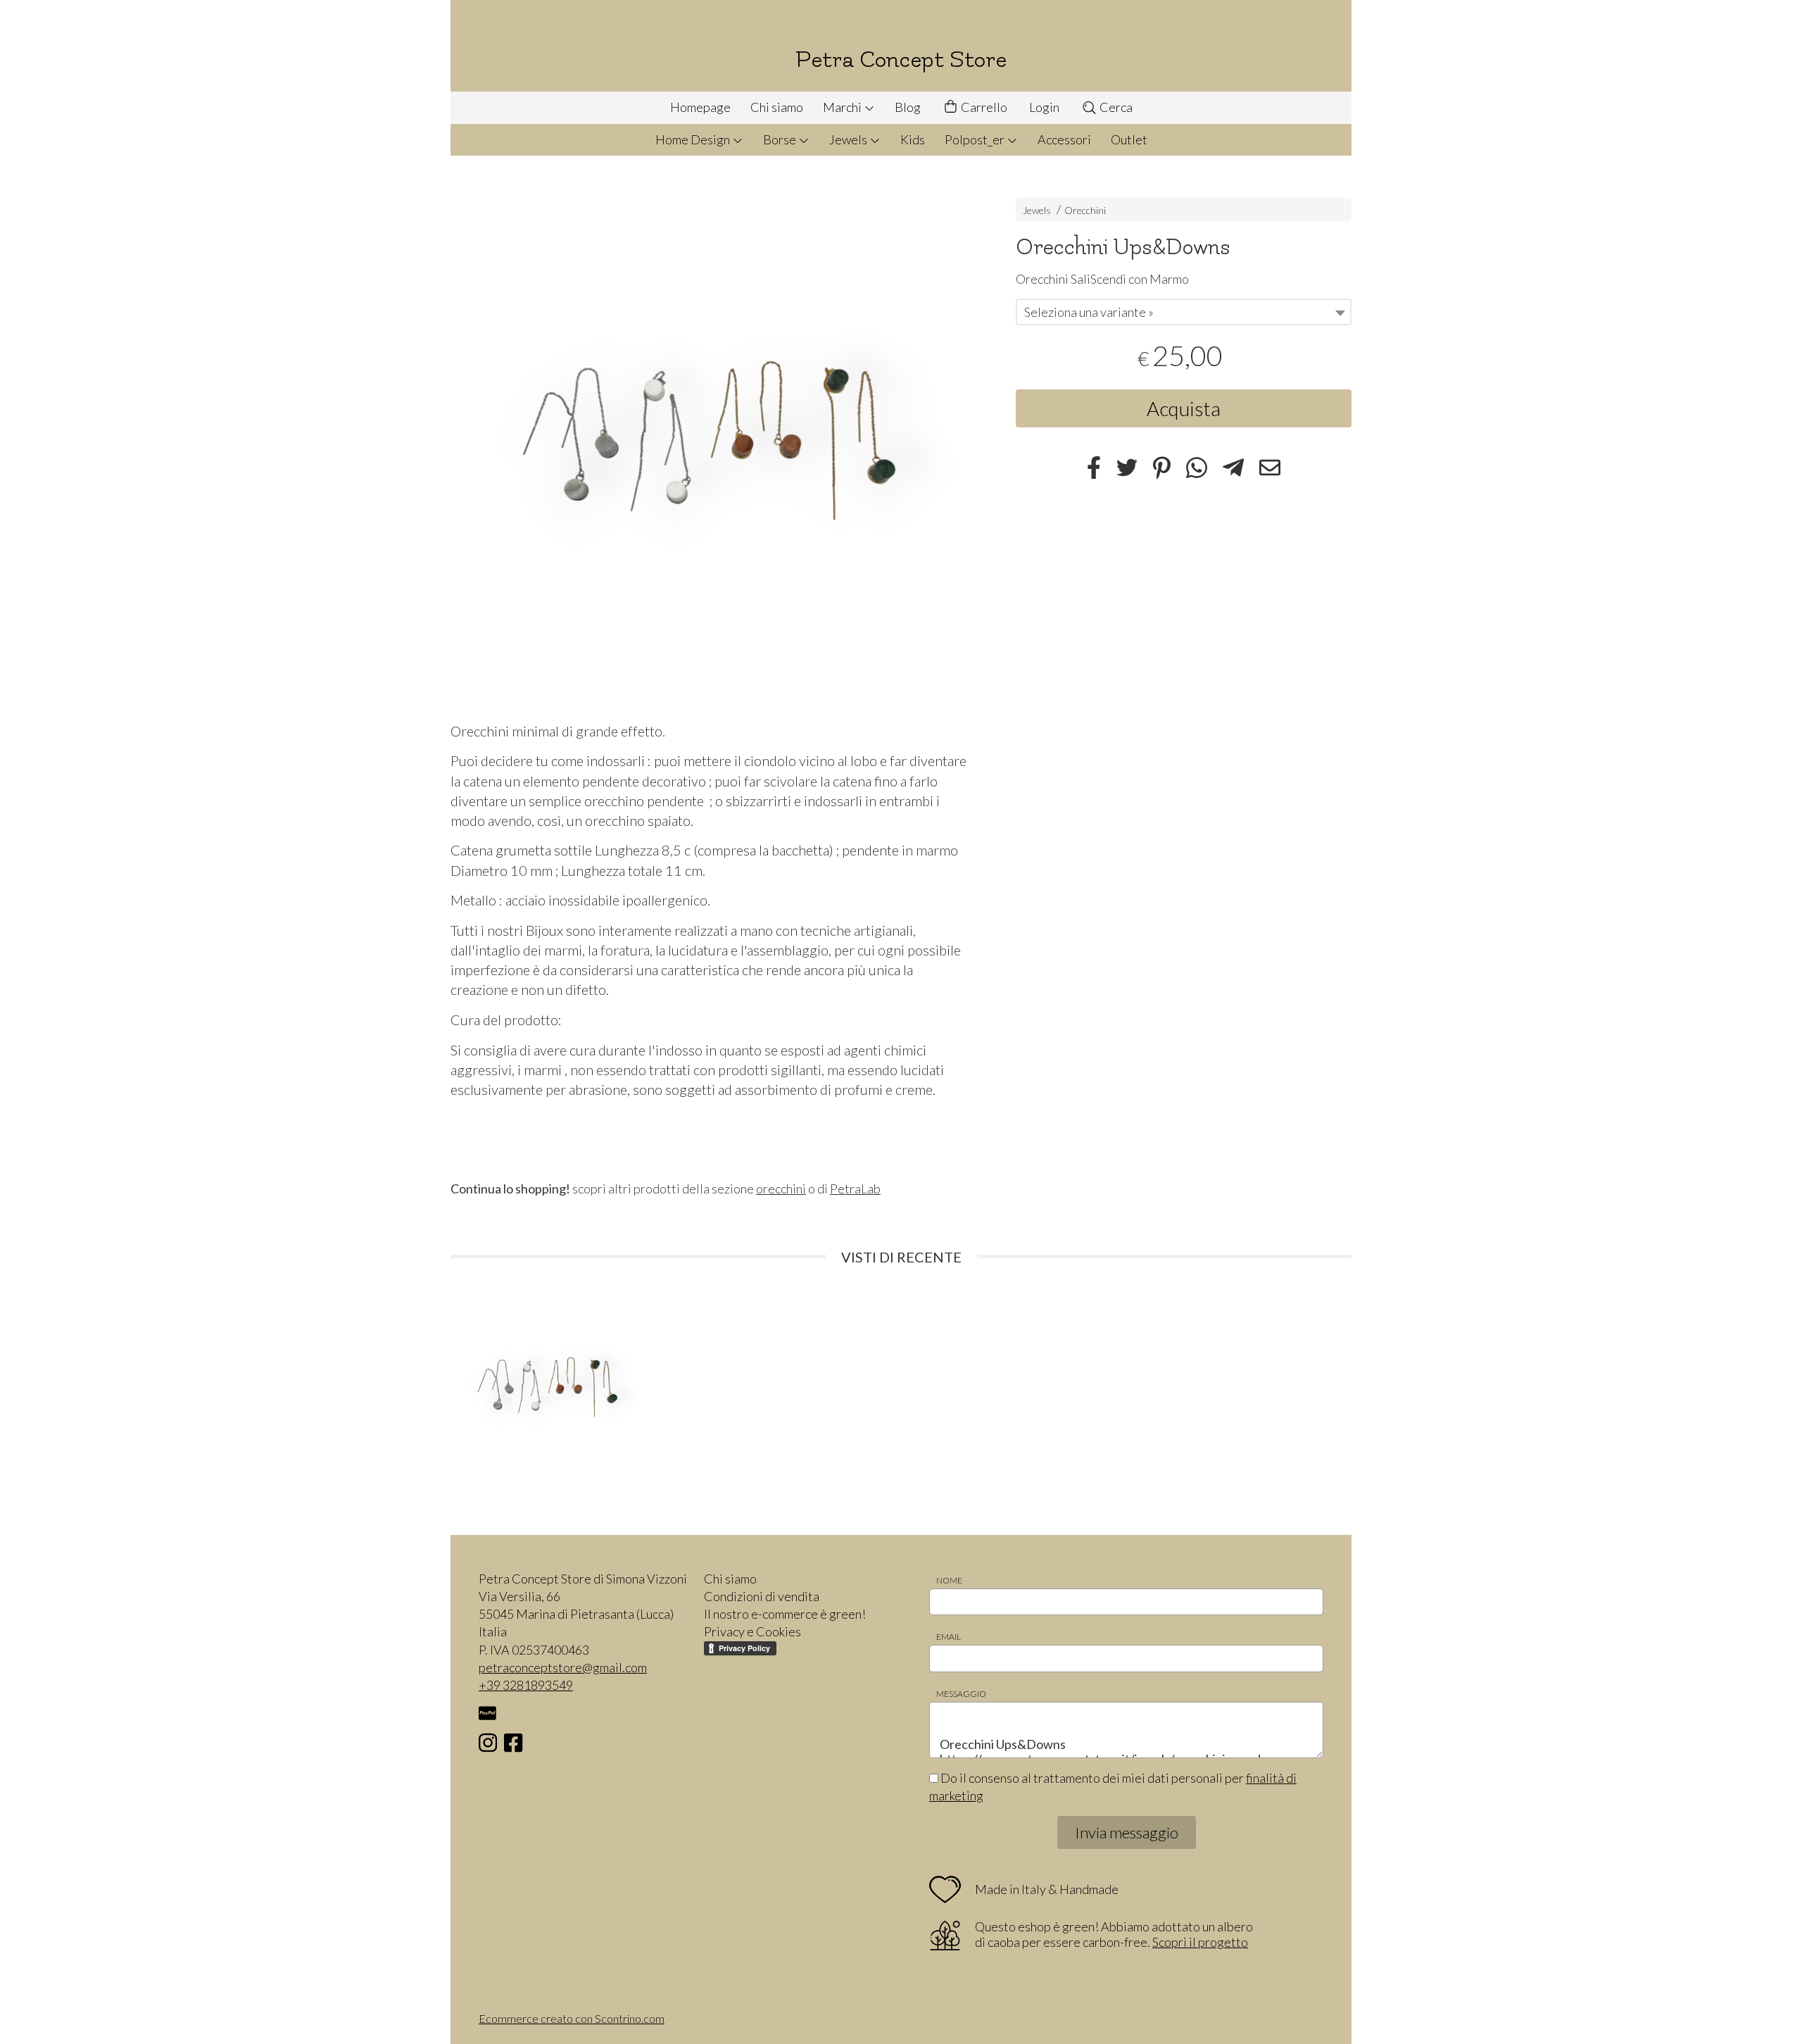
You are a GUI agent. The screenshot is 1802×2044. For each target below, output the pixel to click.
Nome (949, 1580)
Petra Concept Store (901, 59)
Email (949, 1637)
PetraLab (855, 1189)
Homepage (700, 107)
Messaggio (961, 1694)
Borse (781, 139)
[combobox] (1184, 312)
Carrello (983, 107)
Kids (913, 139)
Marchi (843, 107)
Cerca (1115, 107)
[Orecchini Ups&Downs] (708, 442)
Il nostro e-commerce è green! (785, 1614)
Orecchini (1085, 210)
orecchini (781, 1189)
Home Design (694, 139)
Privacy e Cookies (752, 1631)
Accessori (1064, 139)
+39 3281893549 (526, 1685)
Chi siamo (777, 107)
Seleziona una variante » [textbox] (1089, 312)
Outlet (1129, 139)
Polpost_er (976, 139)
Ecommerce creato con (572, 2018)
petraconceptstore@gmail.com (563, 1667)
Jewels (849, 139)
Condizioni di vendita (762, 1596)
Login (1044, 107)
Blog (908, 107)
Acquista (1184, 408)
